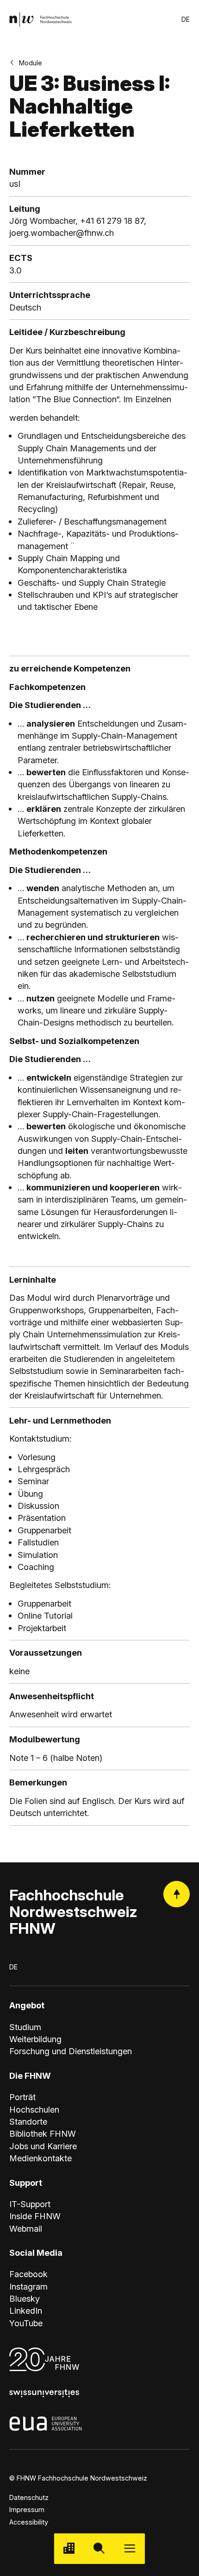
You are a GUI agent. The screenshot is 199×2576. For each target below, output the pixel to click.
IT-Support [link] (30, 2204)
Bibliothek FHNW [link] (43, 2133)
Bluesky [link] (25, 2298)
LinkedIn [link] (26, 2310)
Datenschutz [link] (29, 2497)
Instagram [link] (28, 2286)
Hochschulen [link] (34, 2109)
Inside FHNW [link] (35, 2216)
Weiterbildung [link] (35, 2039)
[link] (40, 19)
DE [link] (186, 19)
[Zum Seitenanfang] (177, 1894)
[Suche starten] (99, 2548)
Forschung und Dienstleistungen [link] (71, 2051)
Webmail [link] (26, 2228)
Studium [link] (25, 2027)
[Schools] (69, 2548)
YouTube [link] (26, 2323)
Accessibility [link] (29, 2522)
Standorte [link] (28, 2121)
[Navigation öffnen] (130, 2548)
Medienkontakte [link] (40, 2158)
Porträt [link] (22, 2097)
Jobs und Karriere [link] (43, 2146)
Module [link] (31, 63)
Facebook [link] (28, 2274)
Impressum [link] (27, 2510)
